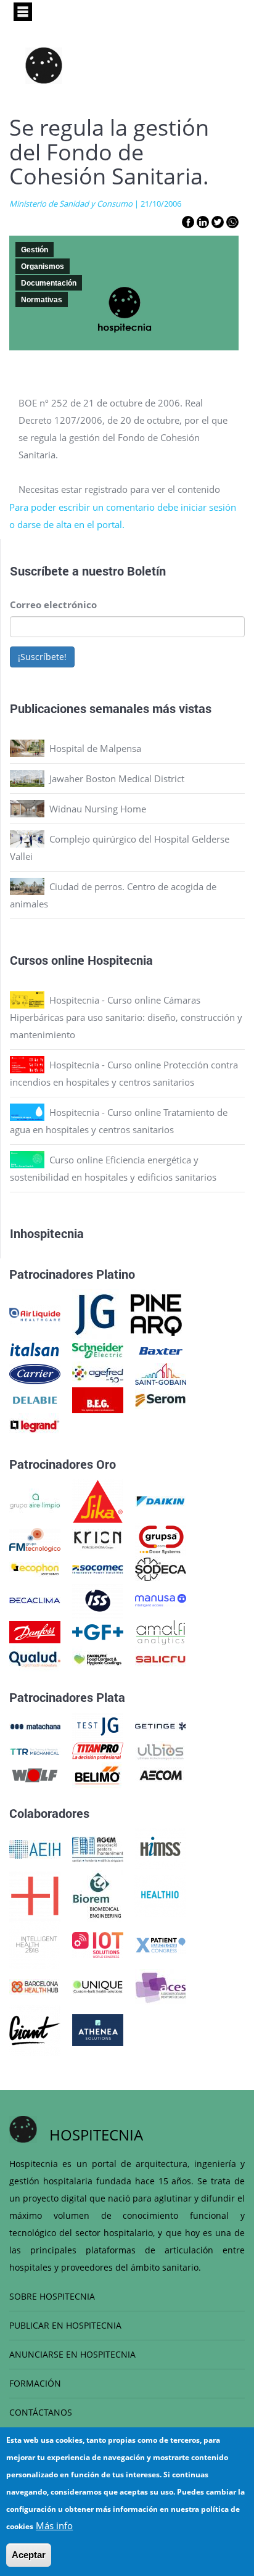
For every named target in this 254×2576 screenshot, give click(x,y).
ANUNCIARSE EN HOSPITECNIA (72, 2354)
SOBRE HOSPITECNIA (52, 2296)
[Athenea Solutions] (98, 2029)
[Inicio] (44, 65)
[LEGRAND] (35, 1425)
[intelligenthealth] (35, 1944)
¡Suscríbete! (42, 657)
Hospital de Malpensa (95, 748)
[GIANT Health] (35, 2029)
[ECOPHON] (35, 1568)
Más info (54, 2525)
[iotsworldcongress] (98, 1944)
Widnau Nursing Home (98, 809)
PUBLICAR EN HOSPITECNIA (65, 2325)
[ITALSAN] (35, 1350)
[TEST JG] (98, 1725)
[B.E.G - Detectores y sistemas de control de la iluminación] (98, 1399)
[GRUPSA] (161, 1538)
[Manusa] (161, 1599)
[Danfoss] (35, 1631)
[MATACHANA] (35, 1725)
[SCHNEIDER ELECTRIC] (98, 1350)
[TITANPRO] (98, 1750)
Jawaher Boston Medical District (117, 778)
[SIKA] (98, 1500)
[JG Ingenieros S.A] (96, 1313)
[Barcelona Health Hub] (35, 1986)
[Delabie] (35, 1399)
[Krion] (98, 1538)
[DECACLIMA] (35, 1599)
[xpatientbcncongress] (161, 1944)
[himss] (161, 1848)
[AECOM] (161, 1774)
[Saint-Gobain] (161, 1373)
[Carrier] (35, 1373)
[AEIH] (35, 1848)
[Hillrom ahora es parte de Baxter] (161, 1350)
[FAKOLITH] (98, 1658)
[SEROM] (161, 1399)
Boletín (146, 571)
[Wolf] (35, 1774)
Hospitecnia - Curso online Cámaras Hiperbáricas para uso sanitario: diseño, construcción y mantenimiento (126, 1017)
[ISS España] (98, 1599)
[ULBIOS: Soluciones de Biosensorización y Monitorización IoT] (161, 1750)
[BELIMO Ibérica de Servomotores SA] (98, 1774)
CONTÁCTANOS (41, 2412)
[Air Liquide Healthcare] (35, 1313)
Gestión (35, 250)
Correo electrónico (53, 605)
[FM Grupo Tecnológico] (35, 1538)
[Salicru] (161, 1658)
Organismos (43, 266)
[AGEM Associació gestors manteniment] (98, 1848)
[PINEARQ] (156, 1313)
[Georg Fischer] (98, 1631)
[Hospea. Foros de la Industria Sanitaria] (35, 1894)
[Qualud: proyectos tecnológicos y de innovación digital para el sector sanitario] (35, 1658)
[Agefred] (98, 1373)
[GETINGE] (161, 1725)
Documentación (49, 283)
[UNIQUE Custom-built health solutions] (98, 1986)
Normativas (42, 300)
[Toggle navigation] (23, 12)
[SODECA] (161, 1568)
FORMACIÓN (35, 2383)
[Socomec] (98, 1568)
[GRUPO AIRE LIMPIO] (35, 1500)
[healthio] (160, 1894)
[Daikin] (161, 1500)
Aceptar (29, 2555)
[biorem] (97, 1894)
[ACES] (161, 1986)
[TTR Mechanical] (35, 1750)
